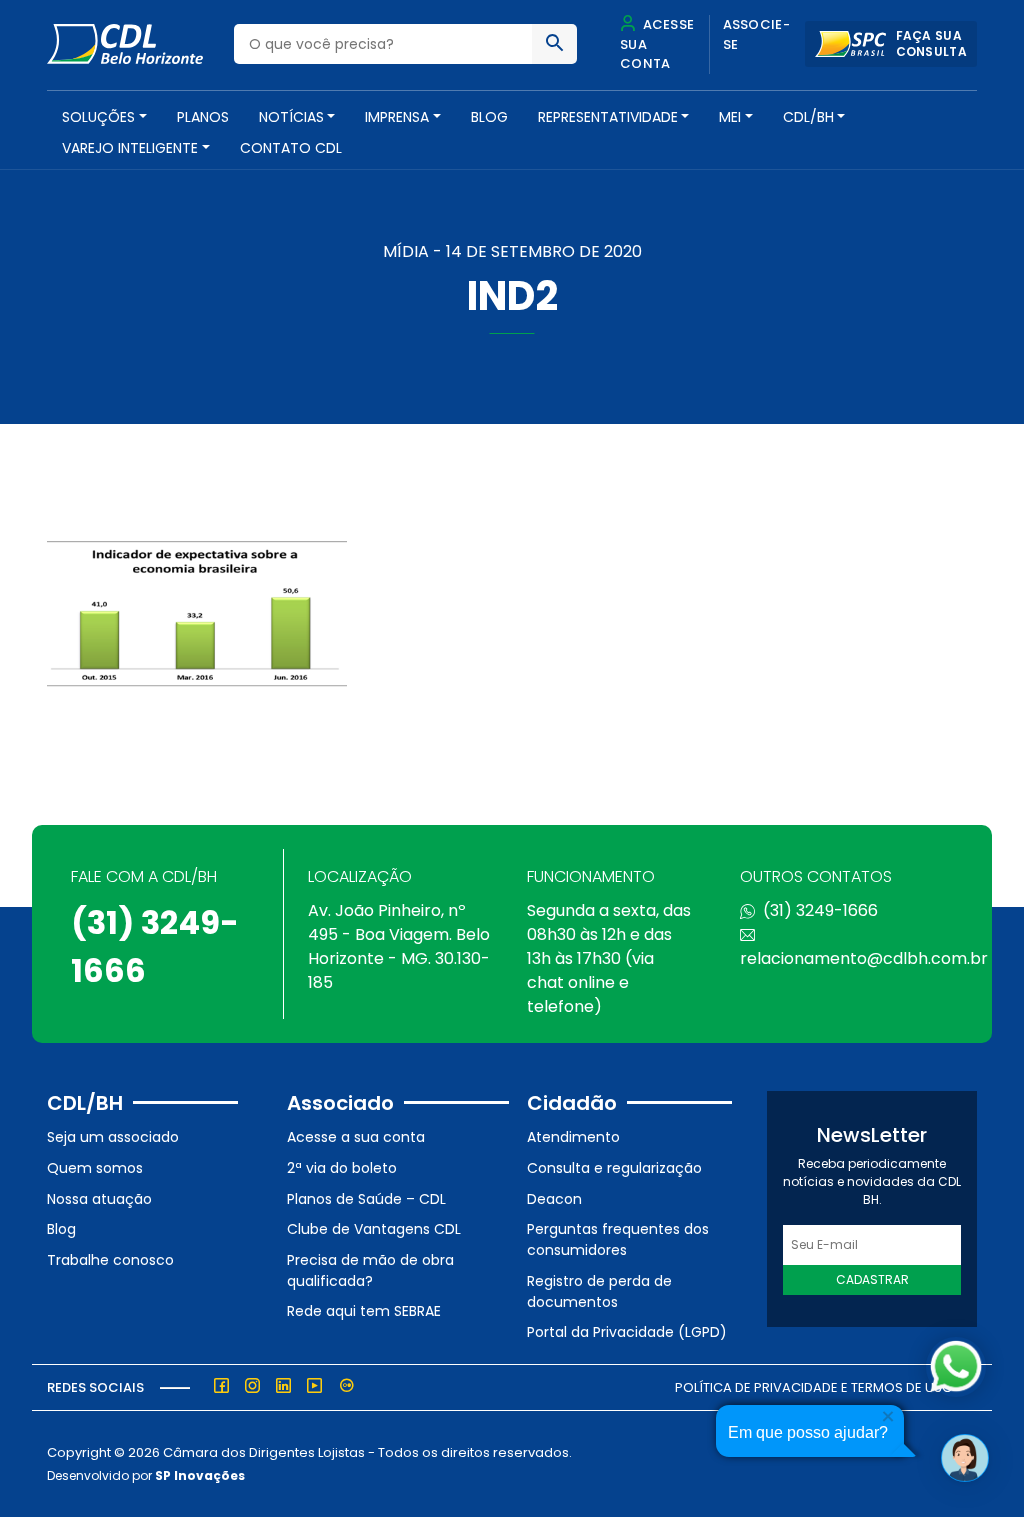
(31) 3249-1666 (820, 910)
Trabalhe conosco (110, 1260)
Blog (489, 117)
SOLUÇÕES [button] (98, 117)
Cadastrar (872, 1279)
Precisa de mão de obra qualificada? (370, 1270)
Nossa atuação (99, 1199)
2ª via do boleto (342, 1168)
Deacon (554, 1199)
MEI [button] (730, 117)
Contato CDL (291, 148)
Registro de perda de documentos (599, 1291)
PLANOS (203, 117)
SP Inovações (200, 1475)
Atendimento (573, 1137)
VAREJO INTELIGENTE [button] (130, 148)
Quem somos (95, 1168)
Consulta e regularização (614, 1168)
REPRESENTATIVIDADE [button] (608, 117)
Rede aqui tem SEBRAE (364, 1311)
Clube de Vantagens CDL (374, 1229)
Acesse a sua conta (356, 1137)
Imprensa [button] (397, 117)
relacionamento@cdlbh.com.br (864, 958)
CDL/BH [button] (808, 117)
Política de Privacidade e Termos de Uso (814, 1387)
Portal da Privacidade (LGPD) (627, 1332)
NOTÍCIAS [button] (291, 117)
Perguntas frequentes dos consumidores (618, 1239)
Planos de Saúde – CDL (366, 1199)
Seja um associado (113, 1137)
